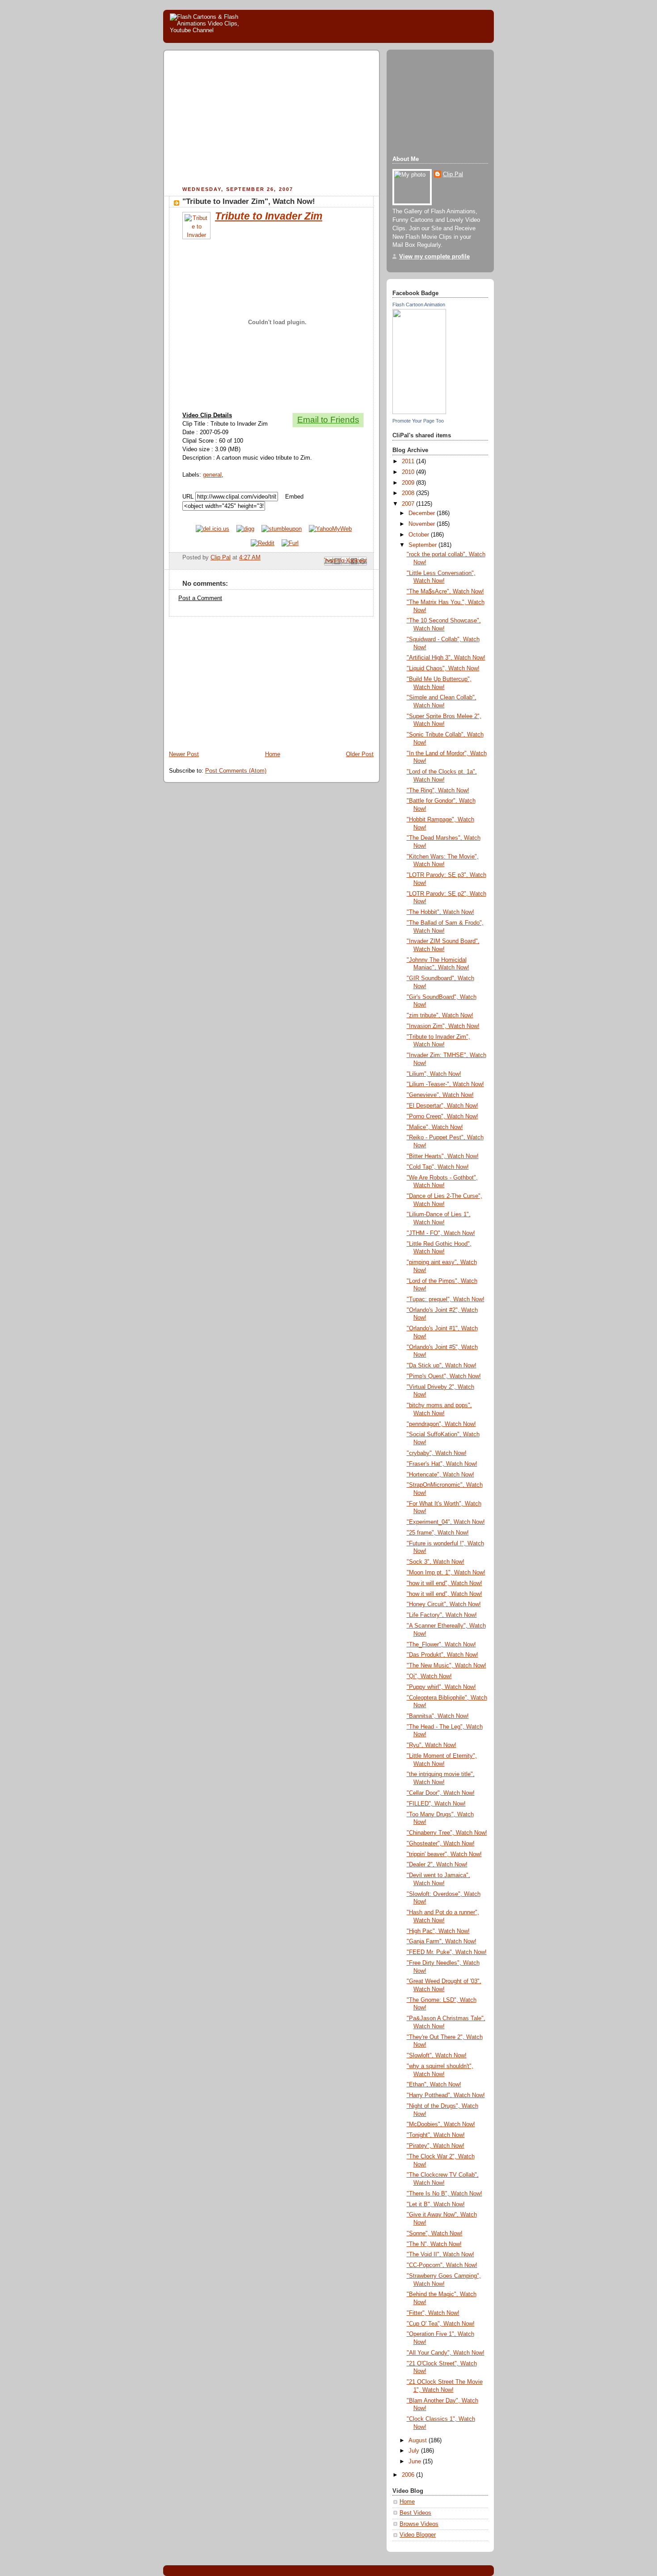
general (212, 475)
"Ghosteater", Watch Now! (441, 1844)
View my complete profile (434, 257)
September (423, 545)
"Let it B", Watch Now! (436, 2204)
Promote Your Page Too (418, 421)
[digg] (245, 529)
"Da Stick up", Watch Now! (442, 1366)
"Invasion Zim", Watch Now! (443, 1026)
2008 (409, 493)
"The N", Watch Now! (434, 2244)
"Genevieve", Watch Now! (440, 1095)
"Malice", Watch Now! (435, 1127)
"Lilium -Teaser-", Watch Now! (445, 1084)
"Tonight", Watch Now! (436, 2135)
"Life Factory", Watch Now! (442, 1615)
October (420, 535)
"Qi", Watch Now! (429, 1676)
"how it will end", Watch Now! (444, 1583)
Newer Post (184, 754)
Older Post (360, 754)
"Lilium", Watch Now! (434, 1074)
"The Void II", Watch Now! (440, 2255)
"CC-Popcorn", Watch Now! (442, 2265)
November (423, 524)
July (415, 2451)
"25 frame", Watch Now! (438, 1533)
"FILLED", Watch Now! (436, 1804)
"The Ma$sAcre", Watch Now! (445, 592)
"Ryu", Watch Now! (432, 1745)
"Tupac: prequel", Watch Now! (446, 1299)
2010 (409, 472)
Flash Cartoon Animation (419, 305)
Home (273, 754)
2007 (409, 504)
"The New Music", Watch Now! (446, 1666)
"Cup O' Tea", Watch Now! (441, 2324)
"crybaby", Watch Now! (437, 1453)
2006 (409, 2475)
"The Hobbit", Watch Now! (440, 912)
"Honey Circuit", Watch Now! (444, 1604)
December (423, 513)
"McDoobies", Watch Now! (441, 2124)
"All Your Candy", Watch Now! (446, 2353)
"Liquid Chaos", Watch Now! (443, 668)
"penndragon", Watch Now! (441, 1424)
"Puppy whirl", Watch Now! (441, 1687)
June (416, 2462)
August (419, 2441)
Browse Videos (419, 2524)
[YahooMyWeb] (330, 529)
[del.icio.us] (213, 529)
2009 (409, 483)
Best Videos (415, 2513)
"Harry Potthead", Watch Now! (446, 2095)
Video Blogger (418, 2535)
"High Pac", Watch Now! (438, 1931)
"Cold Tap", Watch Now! (438, 1167)
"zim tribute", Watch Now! (440, 1015)
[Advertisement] (244, 119)
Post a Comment (200, 598)
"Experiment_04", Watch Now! (446, 1522)
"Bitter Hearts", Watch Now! (443, 1156)
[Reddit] (263, 543)
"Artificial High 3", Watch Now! (446, 658)
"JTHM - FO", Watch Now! (441, 1233)
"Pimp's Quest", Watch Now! (444, 1376)
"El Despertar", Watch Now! (442, 1106)
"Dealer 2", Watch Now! (437, 1865)
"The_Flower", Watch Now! (441, 1645)
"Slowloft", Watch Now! (437, 2056)
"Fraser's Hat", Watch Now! (442, 1464)
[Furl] (290, 543)
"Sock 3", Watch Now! (436, 1562)
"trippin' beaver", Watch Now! (444, 1854)
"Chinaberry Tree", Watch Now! (447, 1833)
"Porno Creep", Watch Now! (442, 1117)
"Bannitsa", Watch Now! (438, 1716)
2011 (409, 461)
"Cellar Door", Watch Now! (441, 1793)
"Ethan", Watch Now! (434, 2085)
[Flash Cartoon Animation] (419, 412)
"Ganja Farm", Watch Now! (442, 1942)
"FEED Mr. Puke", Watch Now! (447, 1952)
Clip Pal (453, 174)
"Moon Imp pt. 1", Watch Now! (446, 1573)
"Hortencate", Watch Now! (440, 1475)
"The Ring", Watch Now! (438, 791)
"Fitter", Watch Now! (433, 2313)
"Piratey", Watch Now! (436, 2146)
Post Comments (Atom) (236, 771)
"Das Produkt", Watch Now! (442, 1655)
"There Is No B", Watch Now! (444, 2194)
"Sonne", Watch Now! (435, 2233)
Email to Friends (328, 420)
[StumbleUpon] (282, 529)
